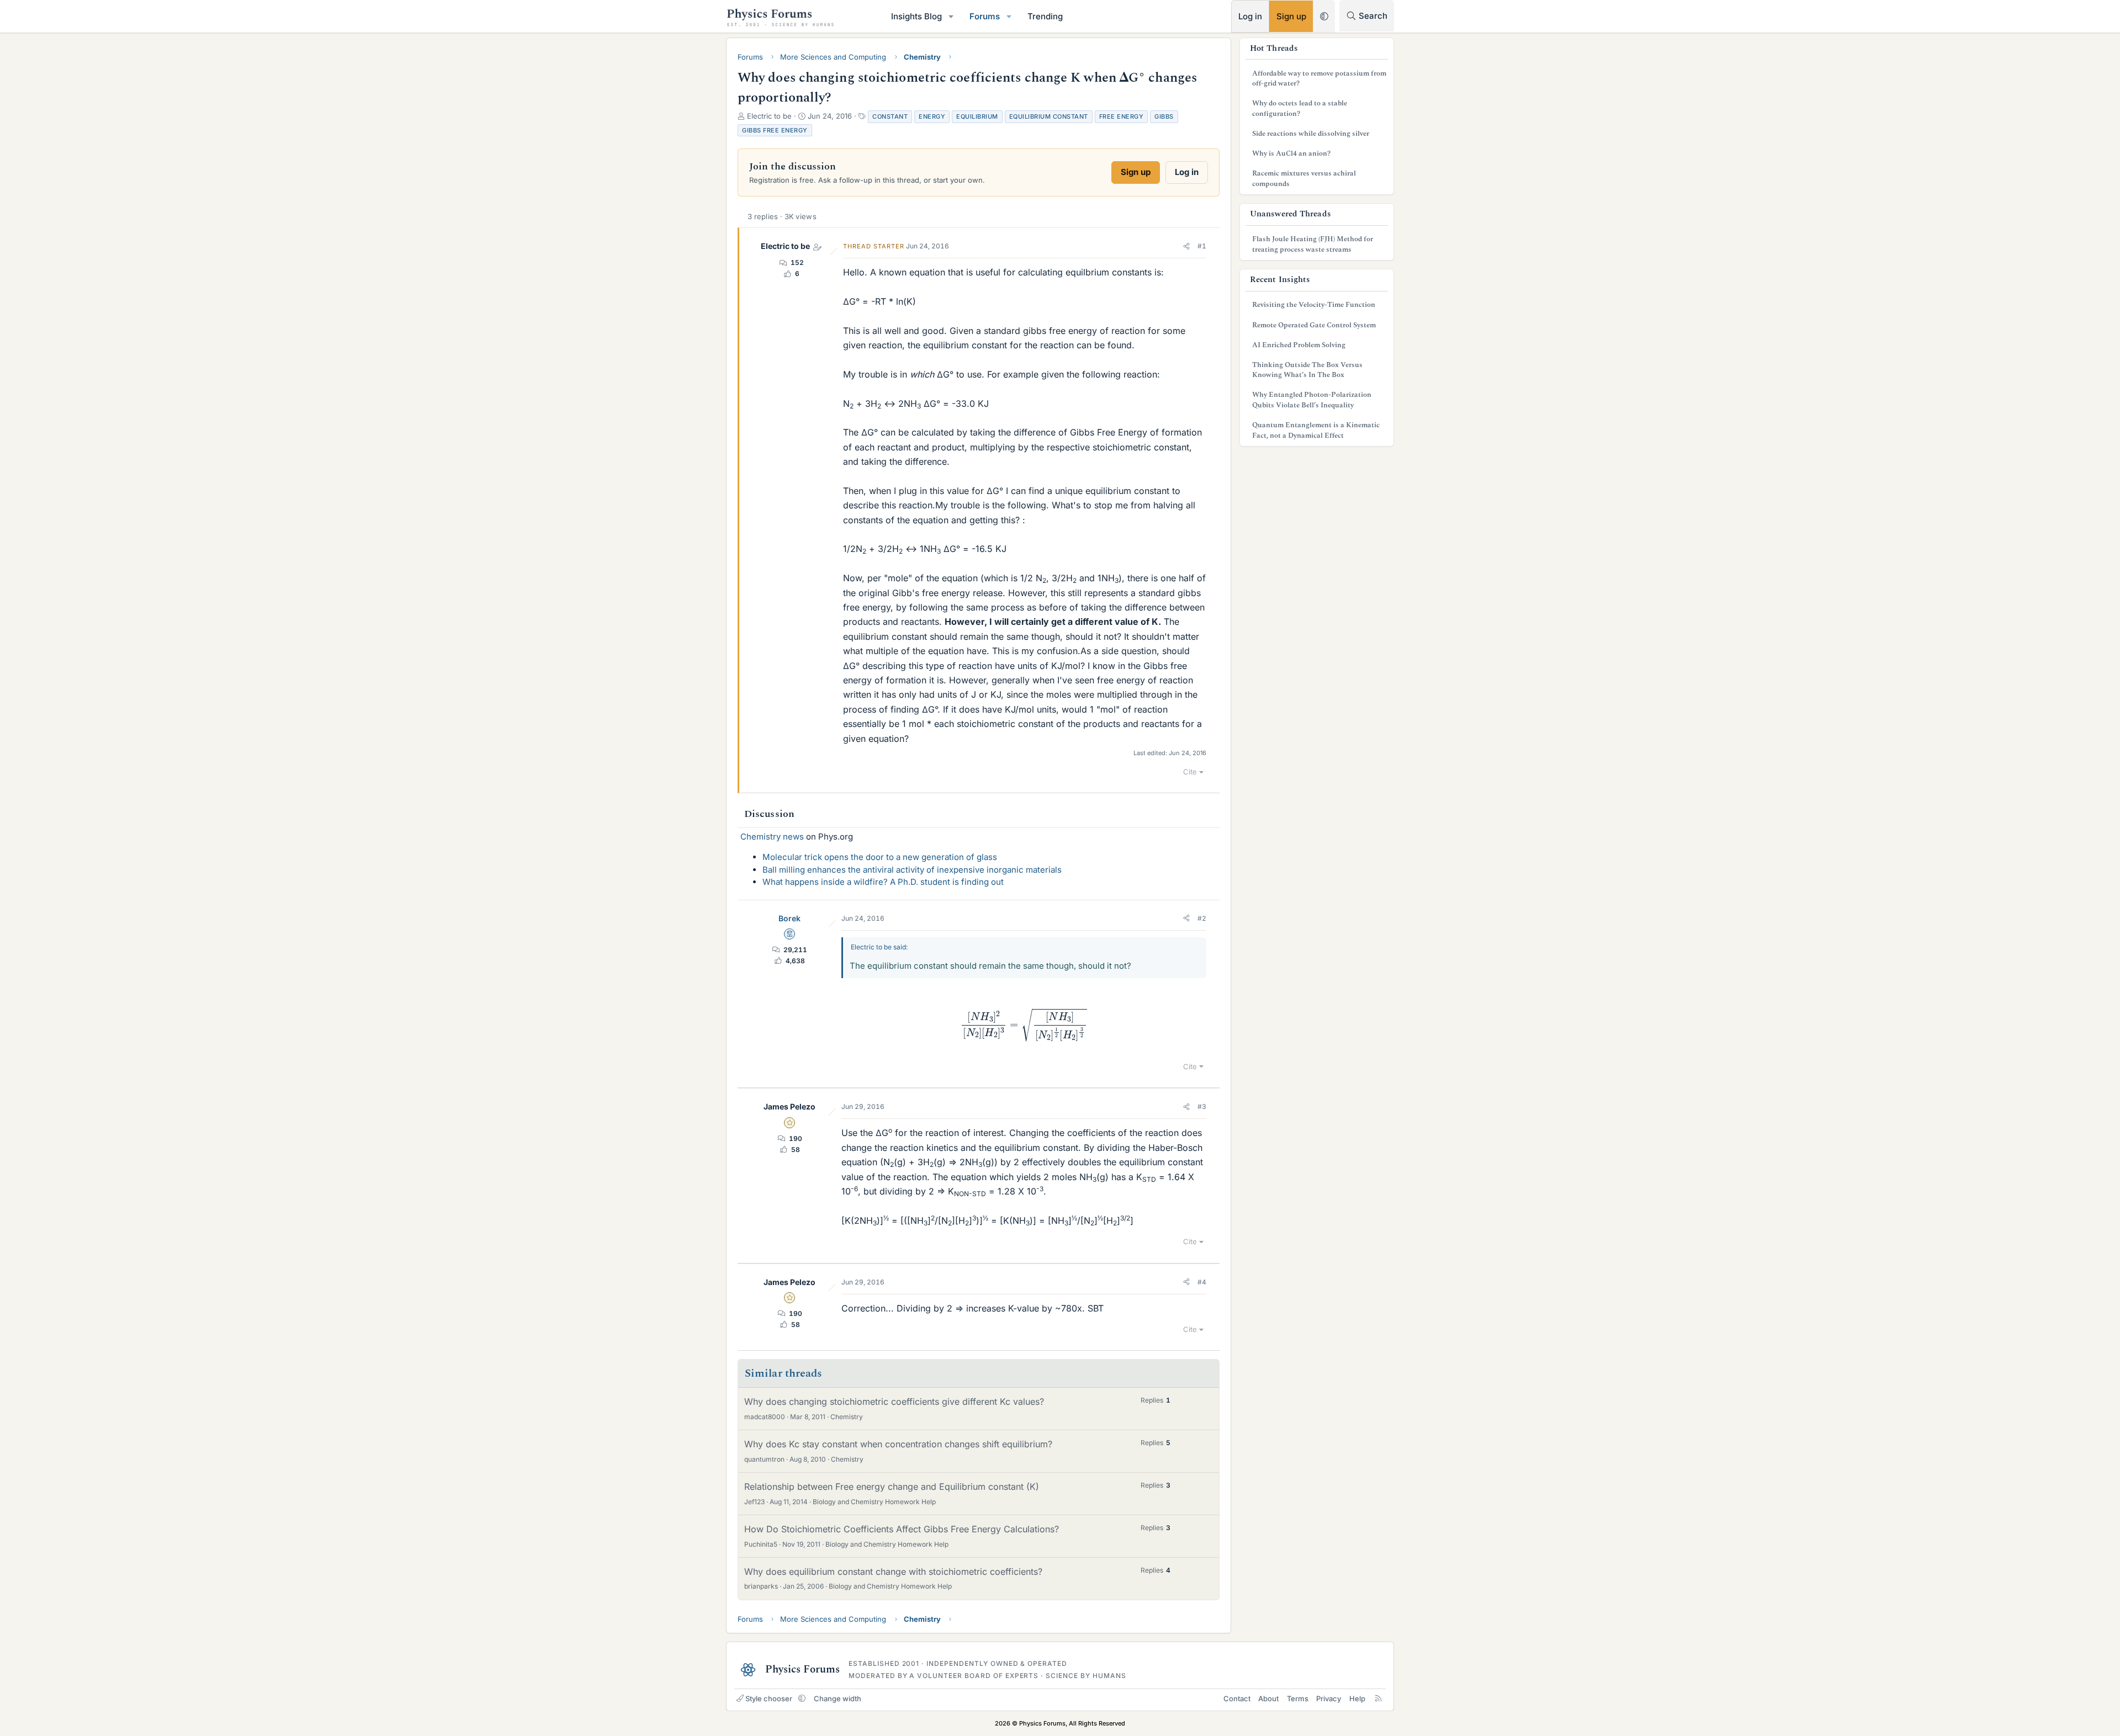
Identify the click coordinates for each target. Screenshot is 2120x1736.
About (1268, 1698)
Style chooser (769, 1698)
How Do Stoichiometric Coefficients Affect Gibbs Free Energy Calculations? (902, 1529)
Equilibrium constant (1049, 116)
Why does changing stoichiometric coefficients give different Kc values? (894, 1401)
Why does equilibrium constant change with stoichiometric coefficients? (893, 1572)
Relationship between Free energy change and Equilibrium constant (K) (892, 1487)
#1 (1202, 246)
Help (1357, 1698)
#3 (1202, 1106)
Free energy (1122, 116)
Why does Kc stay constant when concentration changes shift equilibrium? (898, 1444)
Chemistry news (772, 837)
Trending (1045, 16)
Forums (985, 16)
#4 (1202, 1282)
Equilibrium (977, 116)
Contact (1237, 1698)
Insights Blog (916, 16)
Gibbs (1164, 116)
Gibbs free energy (775, 130)
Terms (1298, 1698)
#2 (1202, 918)
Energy (932, 116)
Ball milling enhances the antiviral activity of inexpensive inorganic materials (912, 870)
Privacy (1329, 1698)
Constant (890, 116)
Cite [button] (1190, 772)
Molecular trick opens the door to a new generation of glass (880, 857)
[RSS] (1378, 1698)
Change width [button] (838, 1698)
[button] (951, 16)
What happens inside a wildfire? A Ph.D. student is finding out (883, 882)
